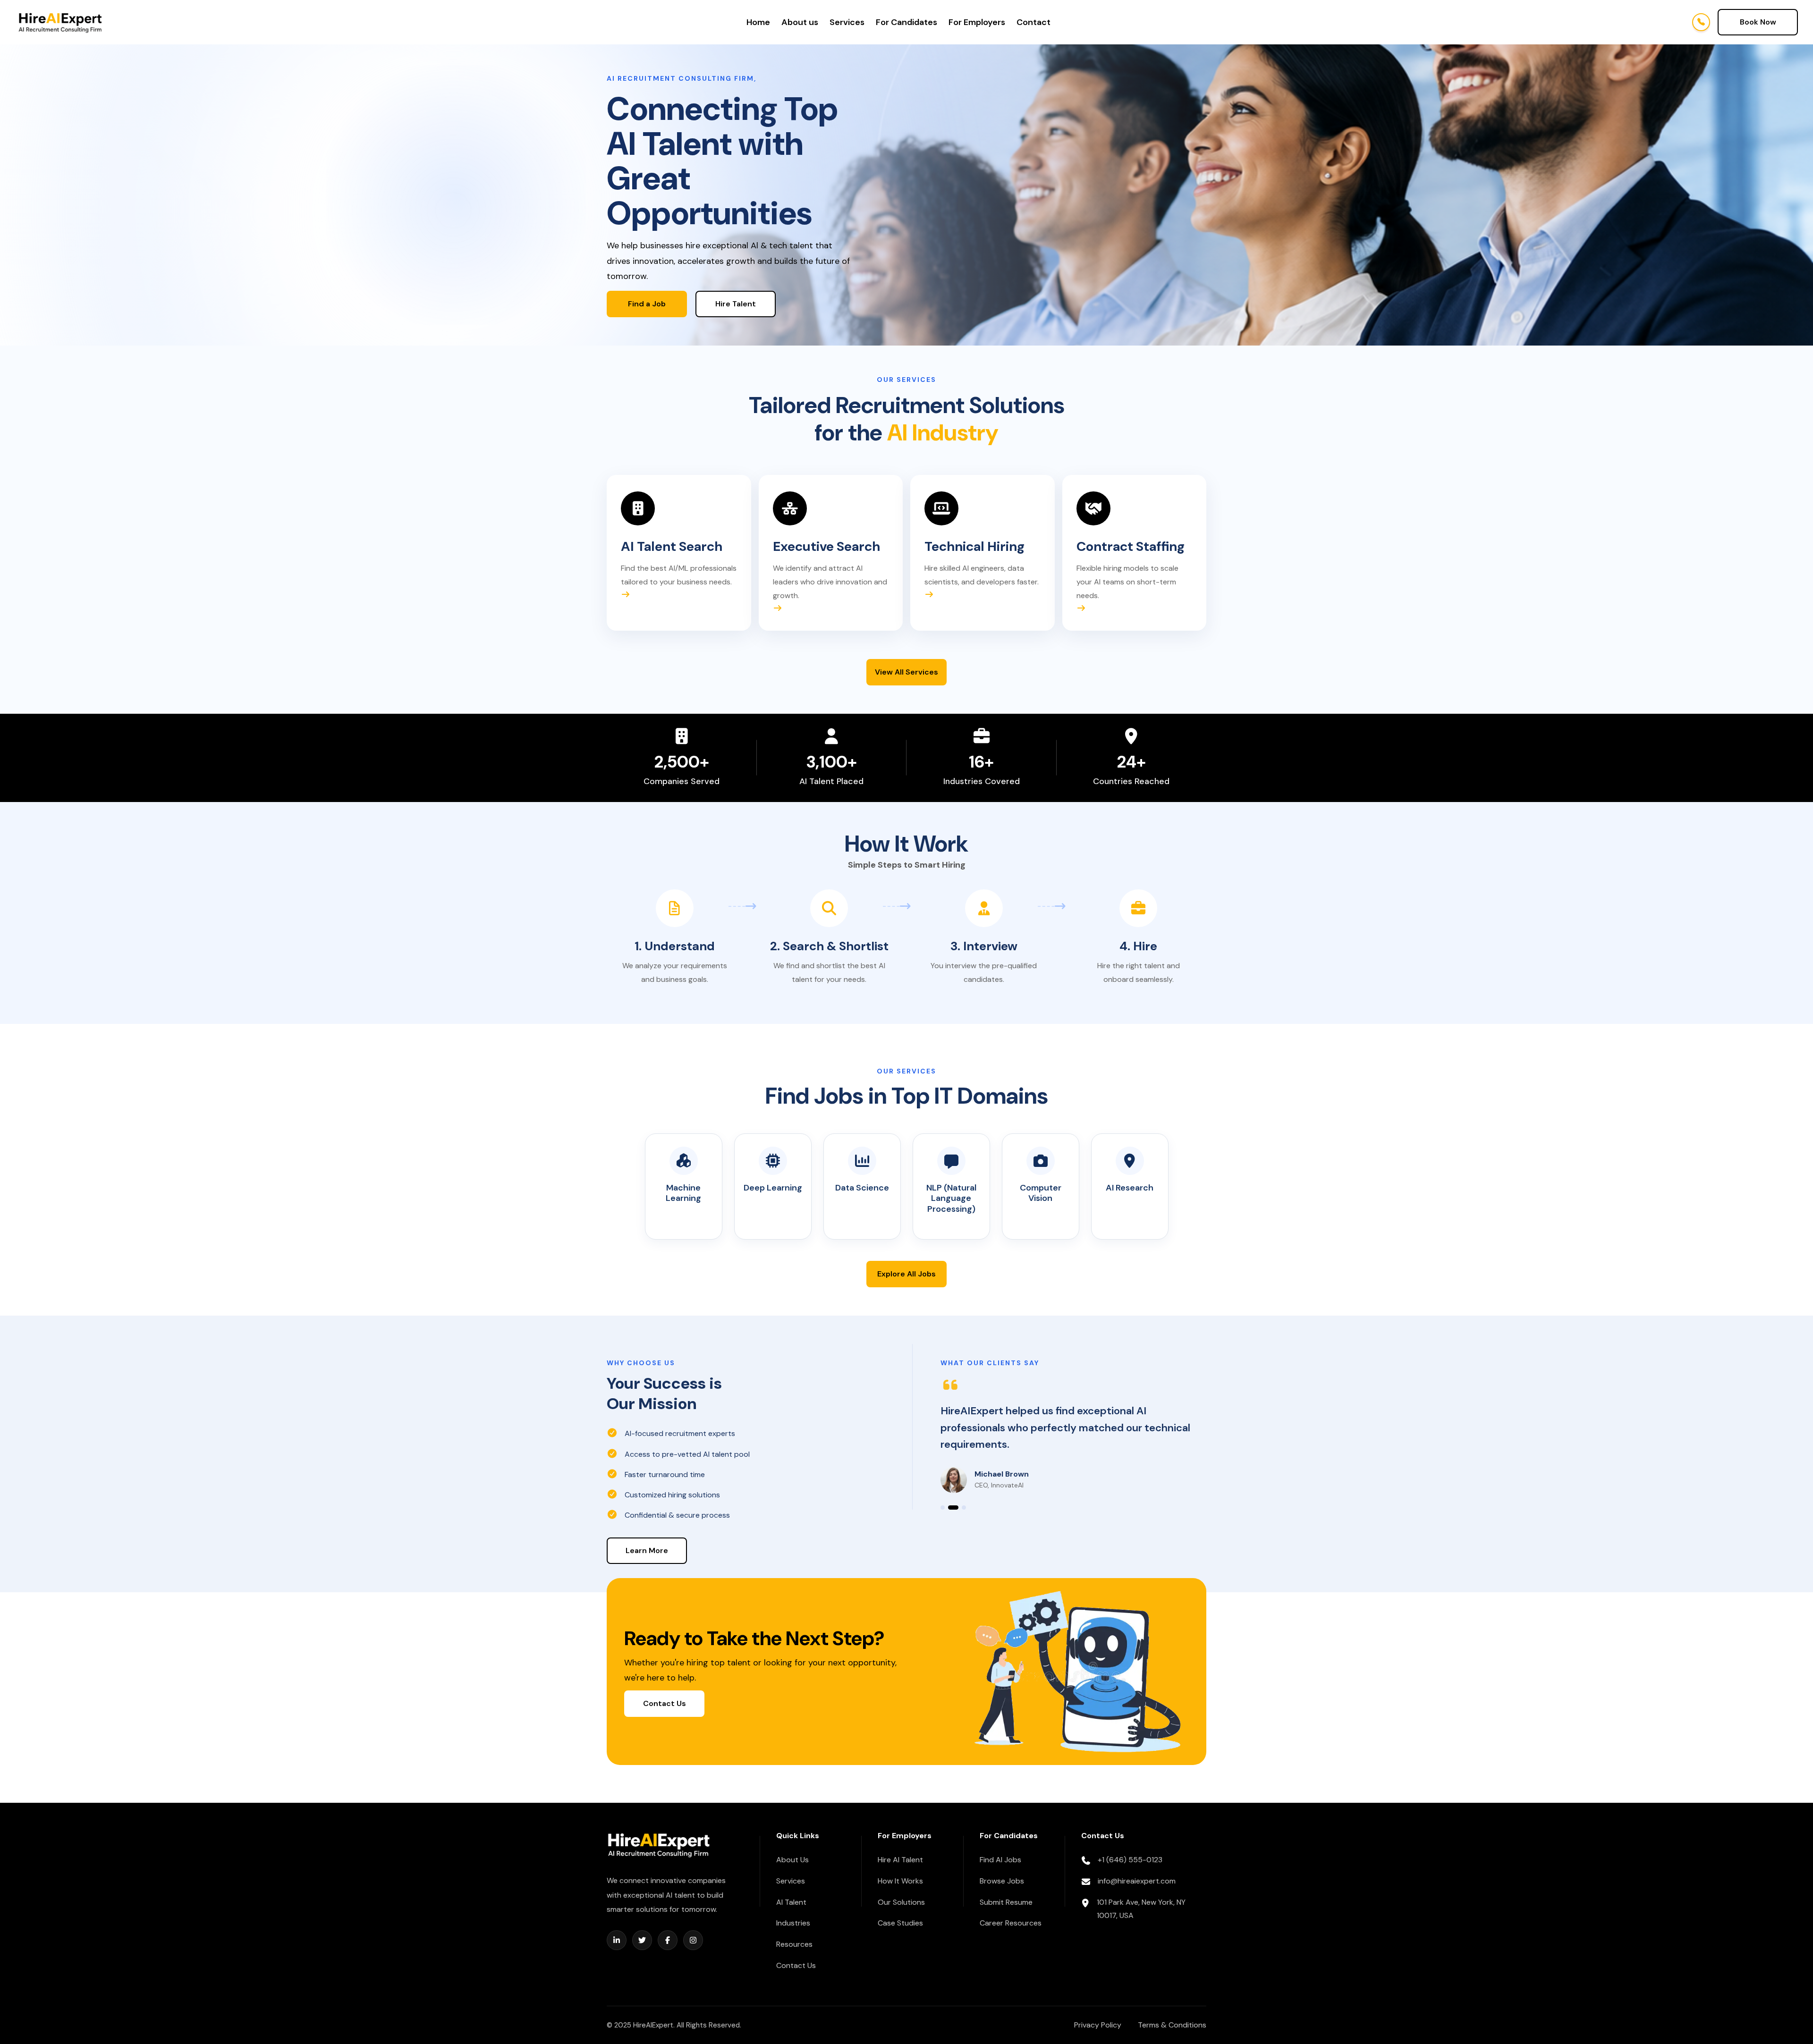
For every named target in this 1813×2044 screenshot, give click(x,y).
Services (847, 22)
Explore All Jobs (906, 1274)
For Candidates (906, 22)
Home (758, 22)
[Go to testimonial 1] (943, 1508)
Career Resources (1011, 1923)
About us (800, 22)
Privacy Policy (1098, 2025)
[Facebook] (668, 1940)
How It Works (900, 1881)
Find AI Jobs (1000, 1860)
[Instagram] (693, 1940)
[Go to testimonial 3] (961, 1508)
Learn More (647, 1550)
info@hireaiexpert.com (1137, 1881)
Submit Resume (1006, 1902)
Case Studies (900, 1923)
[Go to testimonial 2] (950, 1508)
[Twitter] (642, 1940)
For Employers (977, 22)
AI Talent (791, 1902)
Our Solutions (901, 1902)
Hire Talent (736, 304)
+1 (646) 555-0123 (1130, 1860)
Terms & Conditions (1172, 2025)
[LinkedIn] (617, 1940)
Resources (794, 1944)
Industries (793, 1923)
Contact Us (665, 1703)
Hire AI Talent (900, 1860)
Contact (1034, 22)
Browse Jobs (1002, 1881)
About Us (792, 1860)
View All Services (906, 672)
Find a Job (647, 304)
